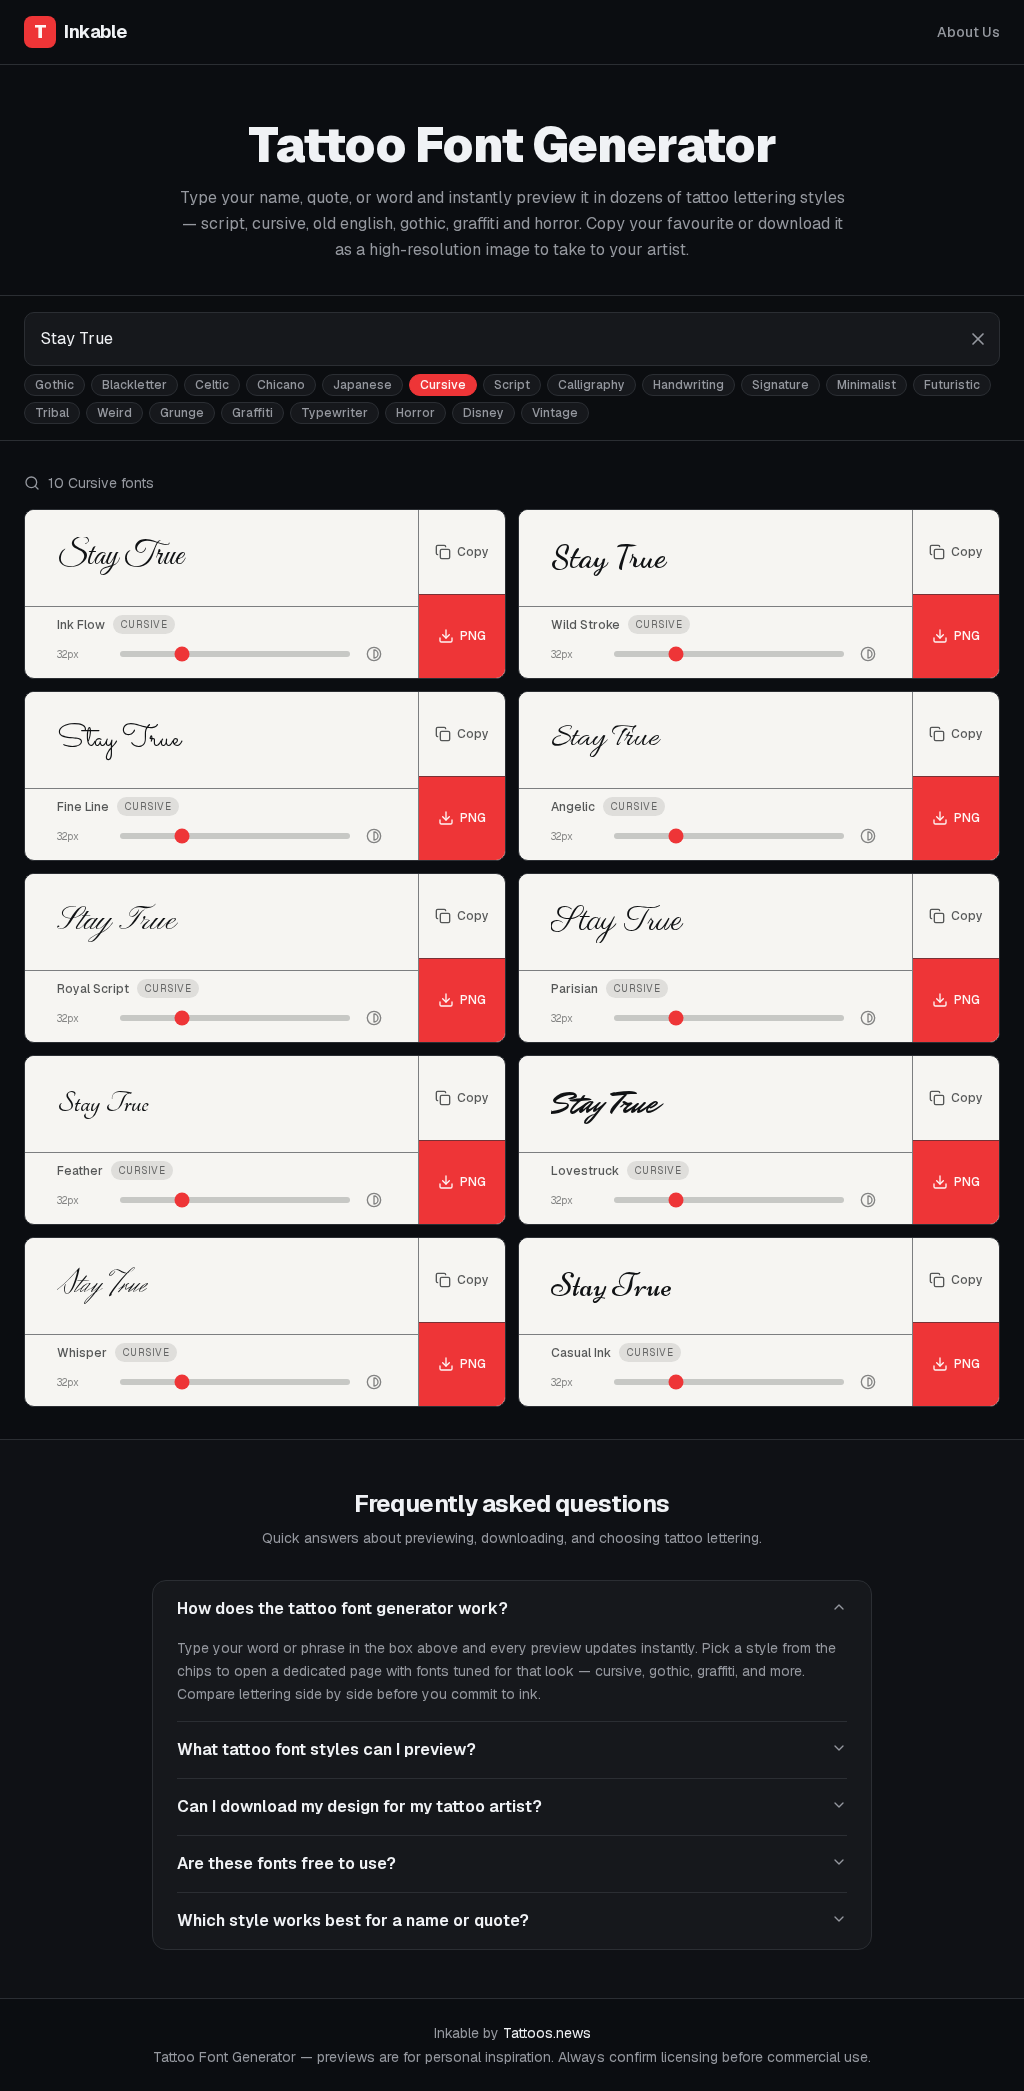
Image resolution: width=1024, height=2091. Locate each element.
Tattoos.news (547, 2033)
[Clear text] (978, 339)
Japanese (362, 385)
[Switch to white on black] (374, 654)
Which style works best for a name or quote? (353, 1920)
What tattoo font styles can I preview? (326, 1749)
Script (512, 385)
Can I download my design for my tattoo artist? (359, 1806)
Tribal (52, 413)
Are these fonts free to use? (286, 1863)
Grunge (182, 413)
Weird (114, 413)
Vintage (555, 413)
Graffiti (252, 413)
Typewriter (334, 413)
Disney (483, 413)
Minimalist (866, 385)
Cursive (443, 385)
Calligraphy (591, 385)
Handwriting (688, 385)
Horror (415, 413)
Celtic (212, 385)
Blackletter (134, 385)
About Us (968, 32)
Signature (780, 385)
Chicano (281, 385)
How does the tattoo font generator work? (342, 1608)
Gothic (54, 385)
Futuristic (952, 385)
